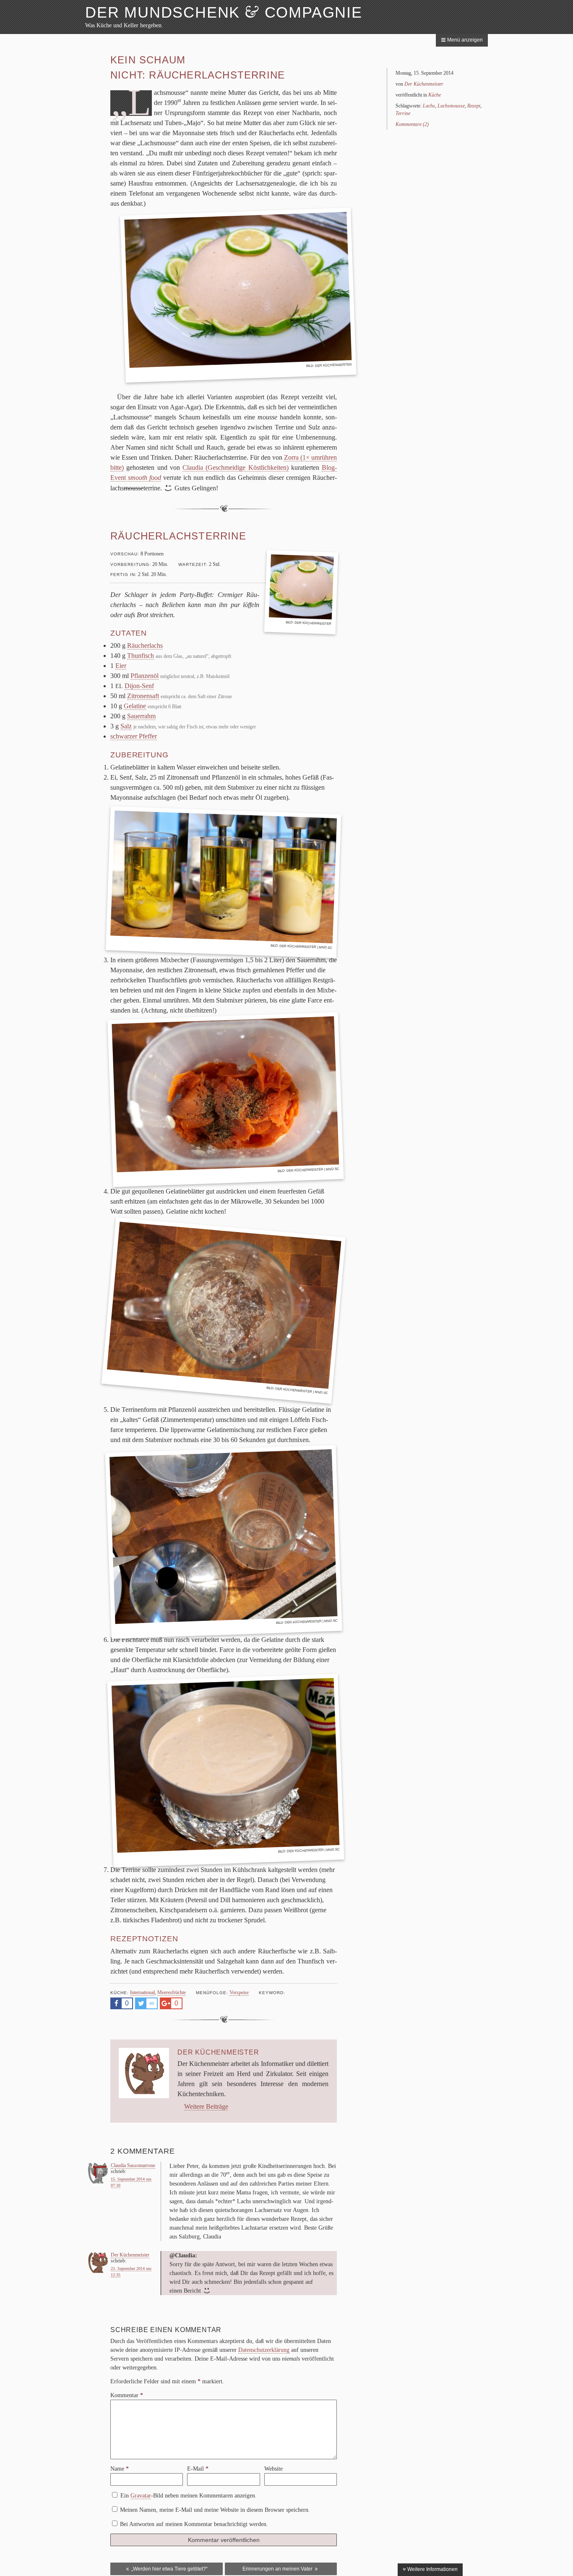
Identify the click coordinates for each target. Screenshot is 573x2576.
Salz (126, 726)
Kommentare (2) (412, 124)
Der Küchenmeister (298, 947)
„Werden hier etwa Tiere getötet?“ (169, 2569)
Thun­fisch (141, 656)
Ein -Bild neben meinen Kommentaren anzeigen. (189, 2496)
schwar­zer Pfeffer (134, 736)
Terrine (403, 113)
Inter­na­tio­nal (142, 1992)
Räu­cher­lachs (145, 645)
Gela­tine (135, 706)
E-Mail (198, 2469)
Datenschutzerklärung (264, 2350)
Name (120, 2469)
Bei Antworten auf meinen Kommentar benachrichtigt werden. (194, 2524)
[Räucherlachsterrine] (301, 588)
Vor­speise (239, 1992)
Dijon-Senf (139, 686)
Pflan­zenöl (145, 676)
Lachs (429, 106)
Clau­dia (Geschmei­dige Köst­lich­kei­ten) (236, 467)
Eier (121, 666)
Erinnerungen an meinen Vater (278, 2569)
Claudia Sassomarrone (133, 2165)
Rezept (474, 106)
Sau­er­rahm (141, 716)
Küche (435, 95)
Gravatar (141, 2496)
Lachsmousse (451, 106)
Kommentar (127, 2395)
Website (273, 2469)
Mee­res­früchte (172, 1992)
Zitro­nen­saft (143, 696)
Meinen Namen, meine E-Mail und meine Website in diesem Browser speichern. (215, 2510)
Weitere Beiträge (206, 2106)
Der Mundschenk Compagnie (224, 12)
